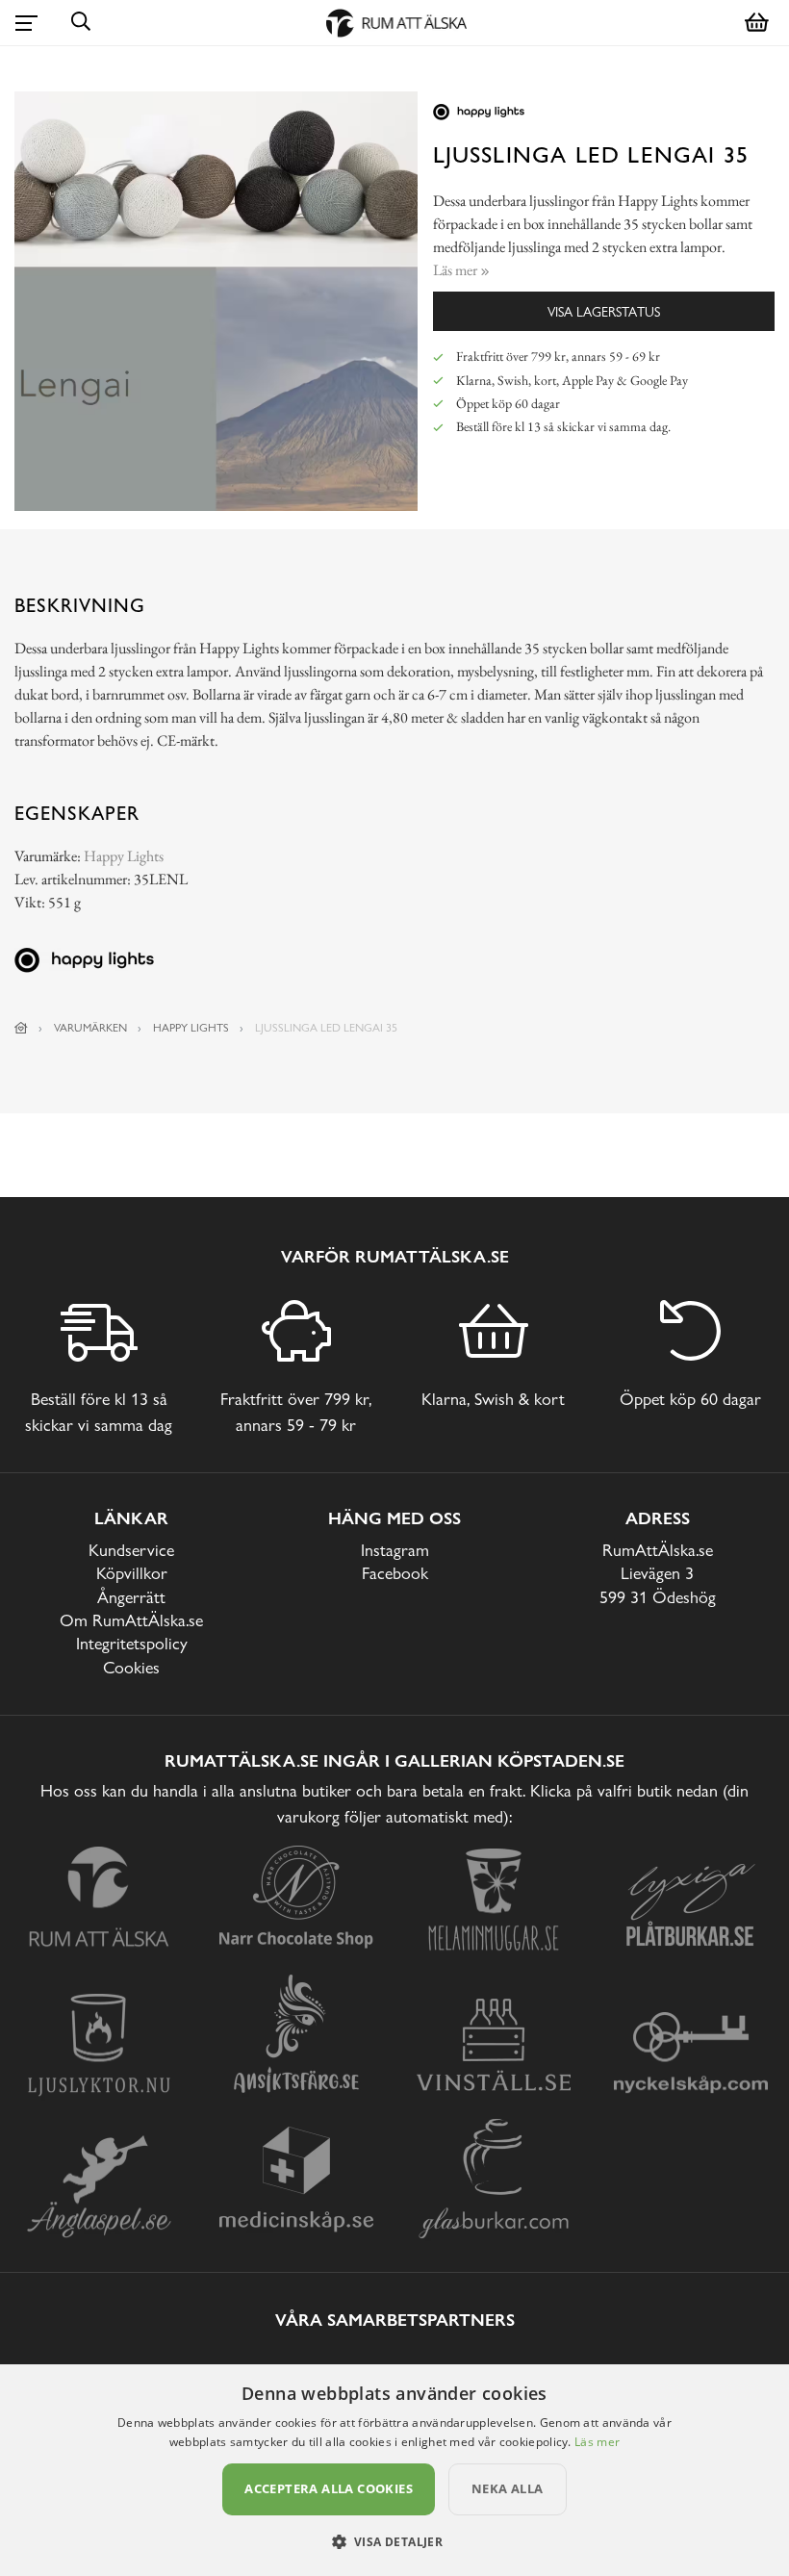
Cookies (131, 1667)
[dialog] (394, 2470)
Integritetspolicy (132, 1643)
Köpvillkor (132, 1573)
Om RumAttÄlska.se (131, 1620)
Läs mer (597, 2442)
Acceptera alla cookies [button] (329, 2488)
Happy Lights (124, 856)
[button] (395, 2541)
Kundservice (131, 1550)
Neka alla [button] (508, 2488)
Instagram (395, 1550)
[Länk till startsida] (21, 1028)
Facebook (395, 1573)
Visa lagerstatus (604, 311)
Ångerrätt (131, 1597)
